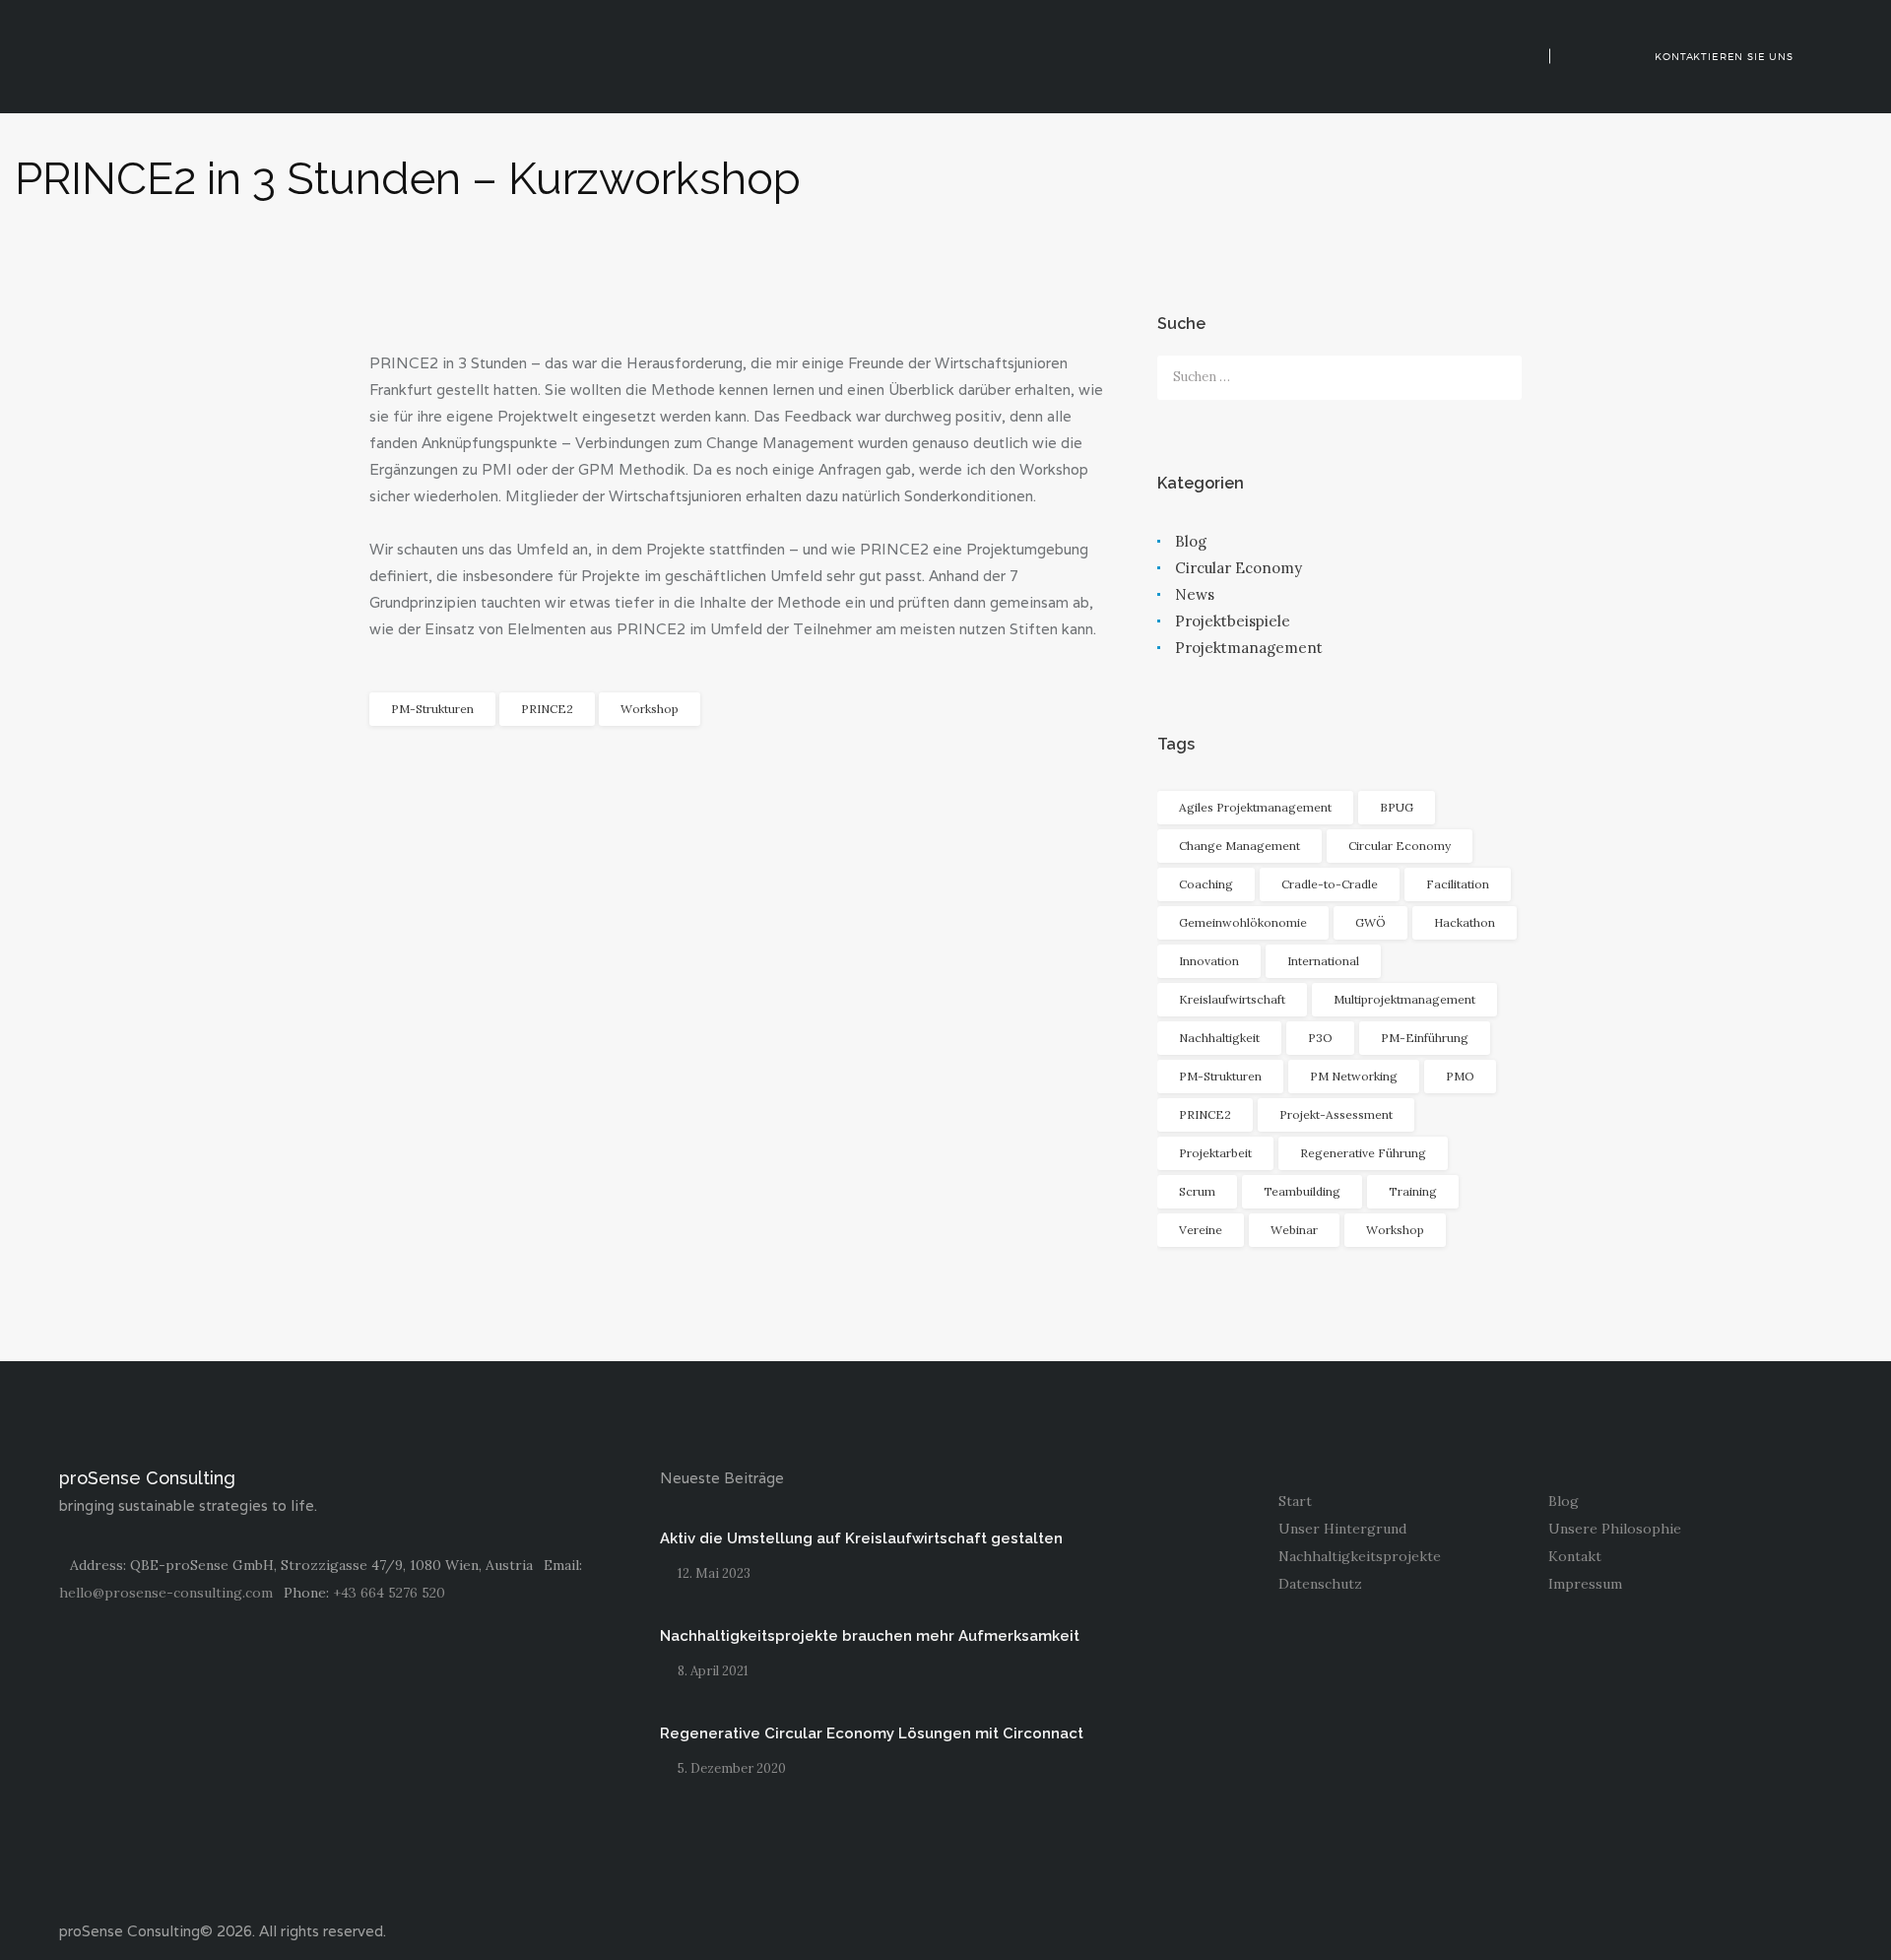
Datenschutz (1320, 1584)
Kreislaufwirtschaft (1232, 999)
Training (1413, 1191)
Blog (1191, 541)
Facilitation (1458, 884)
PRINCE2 (547, 709)
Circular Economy (1239, 568)
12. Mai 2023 (714, 1573)
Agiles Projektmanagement (1255, 807)
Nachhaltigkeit (1219, 1038)
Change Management (1239, 846)
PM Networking (1354, 1076)
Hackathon (1465, 922)
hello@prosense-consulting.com (166, 1593)
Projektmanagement (1249, 648)
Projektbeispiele (1233, 621)
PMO (1460, 1076)
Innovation (1209, 961)
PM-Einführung (1425, 1038)
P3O (1320, 1038)
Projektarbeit (1215, 1153)
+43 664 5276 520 (389, 1593)
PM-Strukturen (432, 709)
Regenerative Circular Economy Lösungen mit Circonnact (872, 1733)
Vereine (1201, 1230)
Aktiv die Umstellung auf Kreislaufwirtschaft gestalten (861, 1538)
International (1323, 961)
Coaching (1206, 884)
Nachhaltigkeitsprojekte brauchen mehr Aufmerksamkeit (870, 1636)
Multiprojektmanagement (1404, 999)
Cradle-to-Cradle (1330, 884)
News (1195, 594)
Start (1295, 1501)
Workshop (650, 709)
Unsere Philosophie (1615, 1529)
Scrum (1197, 1191)
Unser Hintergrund (1342, 1529)
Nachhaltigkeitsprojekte (1360, 1556)
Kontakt (1575, 1556)
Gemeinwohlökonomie (1243, 922)
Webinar (1294, 1230)
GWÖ (1370, 922)
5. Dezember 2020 (732, 1768)
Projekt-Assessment (1336, 1114)
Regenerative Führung (1363, 1153)
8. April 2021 (713, 1671)
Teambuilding (1302, 1191)
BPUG (1397, 807)
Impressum (1585, 1584)
